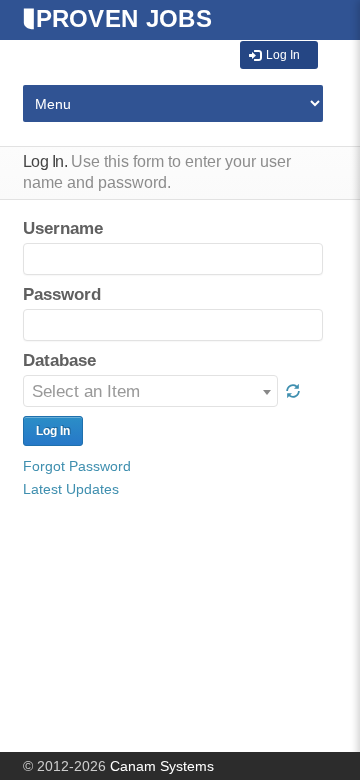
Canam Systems (162, 766)
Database (59, 361)
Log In (283, 55)
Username (63, 229)
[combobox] (150, 391)
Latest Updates (71, 489)
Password (62, 295)
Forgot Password (77, 466)
